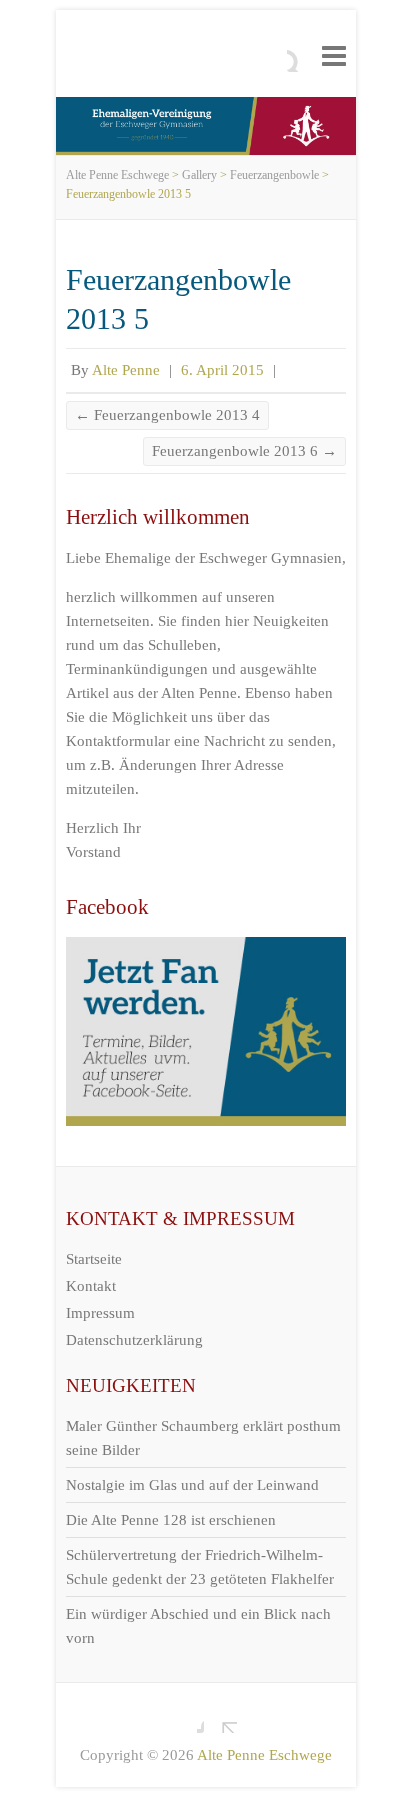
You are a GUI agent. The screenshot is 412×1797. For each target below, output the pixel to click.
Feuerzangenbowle (274, 175)
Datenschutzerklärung (134, 1340)
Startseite (94, 1259)
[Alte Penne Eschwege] (206, 109)
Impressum (100, 1313)
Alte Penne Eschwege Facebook (189, 1718)
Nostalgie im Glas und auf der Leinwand (192, 1485)
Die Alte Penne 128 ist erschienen (171, 1520)
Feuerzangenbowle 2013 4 (167, 415)
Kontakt (91, 1286)
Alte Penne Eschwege (117, 175)
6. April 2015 (222, 370)
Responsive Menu (334, 55)
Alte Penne (126, 370)
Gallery (199, 175)
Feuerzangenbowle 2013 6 (244, 451)
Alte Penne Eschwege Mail (222, 1718)
